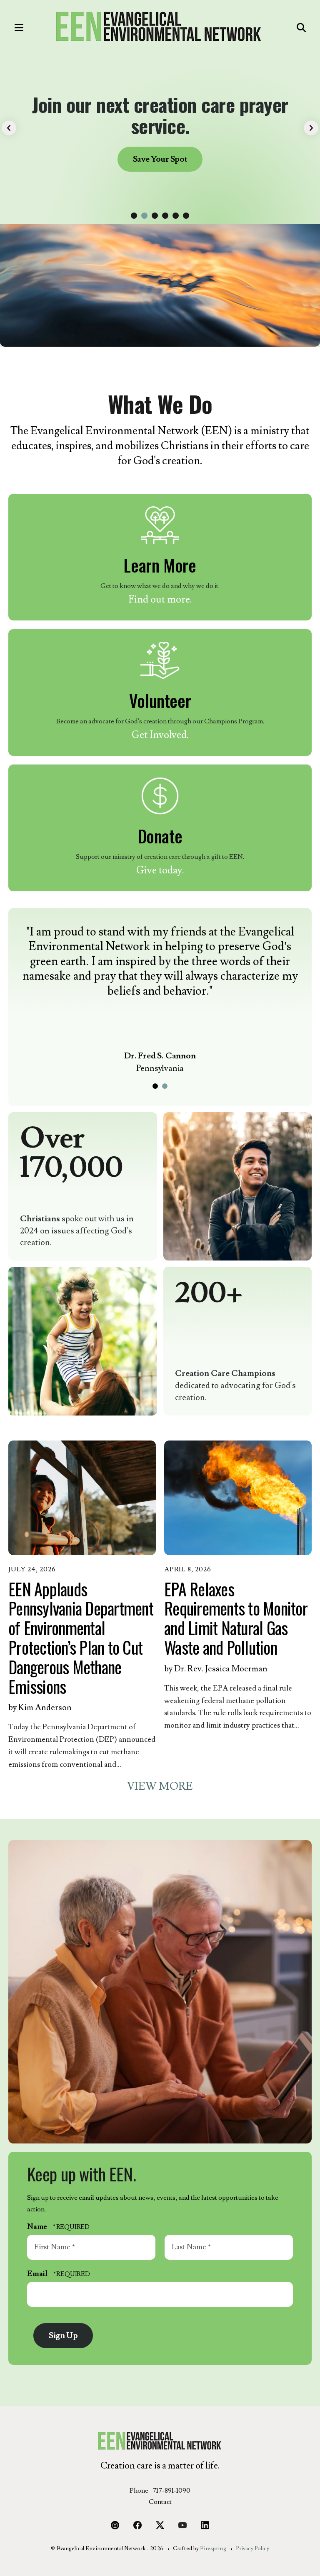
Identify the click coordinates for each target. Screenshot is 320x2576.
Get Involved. (160, 735)
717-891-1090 (171, 2491)
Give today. (160, 870)
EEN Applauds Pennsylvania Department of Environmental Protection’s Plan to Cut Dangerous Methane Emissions (81, 1638)
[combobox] (281, 28)
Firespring (213, 2548)
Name (38, 2227)
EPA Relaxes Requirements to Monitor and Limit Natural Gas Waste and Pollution (236, 1618)
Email (38, 2274)
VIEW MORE (160, 1786)
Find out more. (160, 599)
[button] (15, 28)
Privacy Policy (252, 2548)
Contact (160, 2502)
